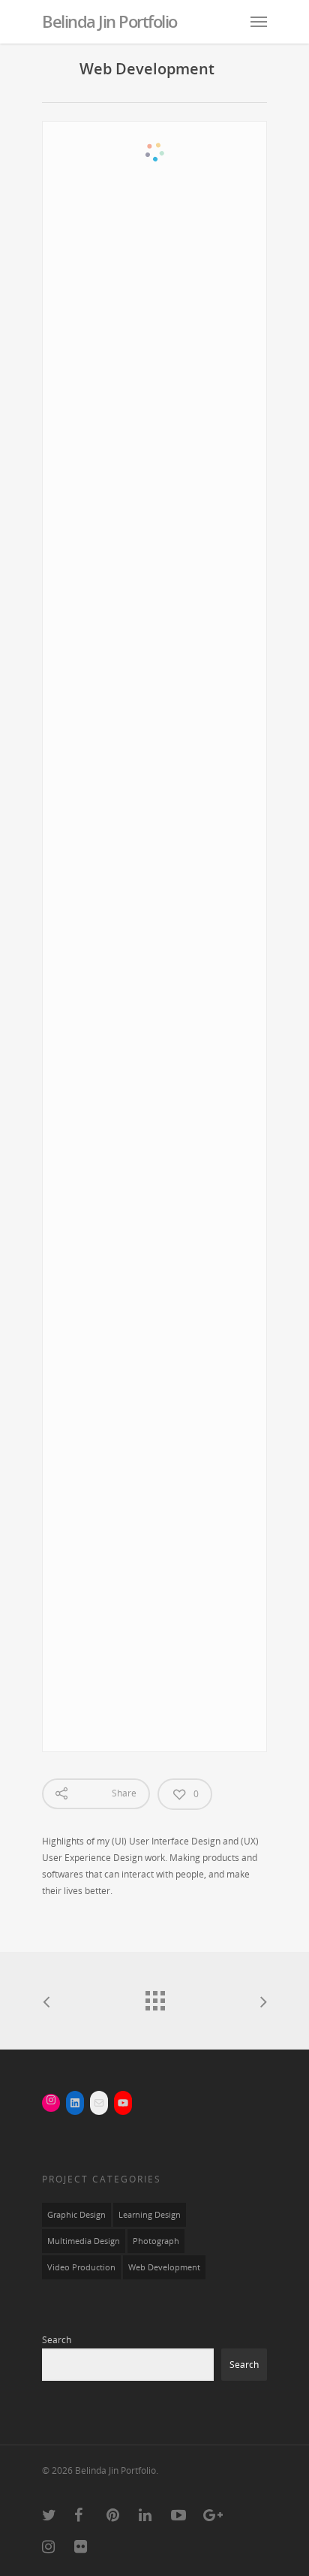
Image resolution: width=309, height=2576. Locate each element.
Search (57, 2340)
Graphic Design (76, 2215)
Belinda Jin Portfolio (109, 21)
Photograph (156, 2241)
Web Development (164, 2267)
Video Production (81, 2267)
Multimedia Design (84, 2241)
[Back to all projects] (154, 1997)
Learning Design (150, 2215)
